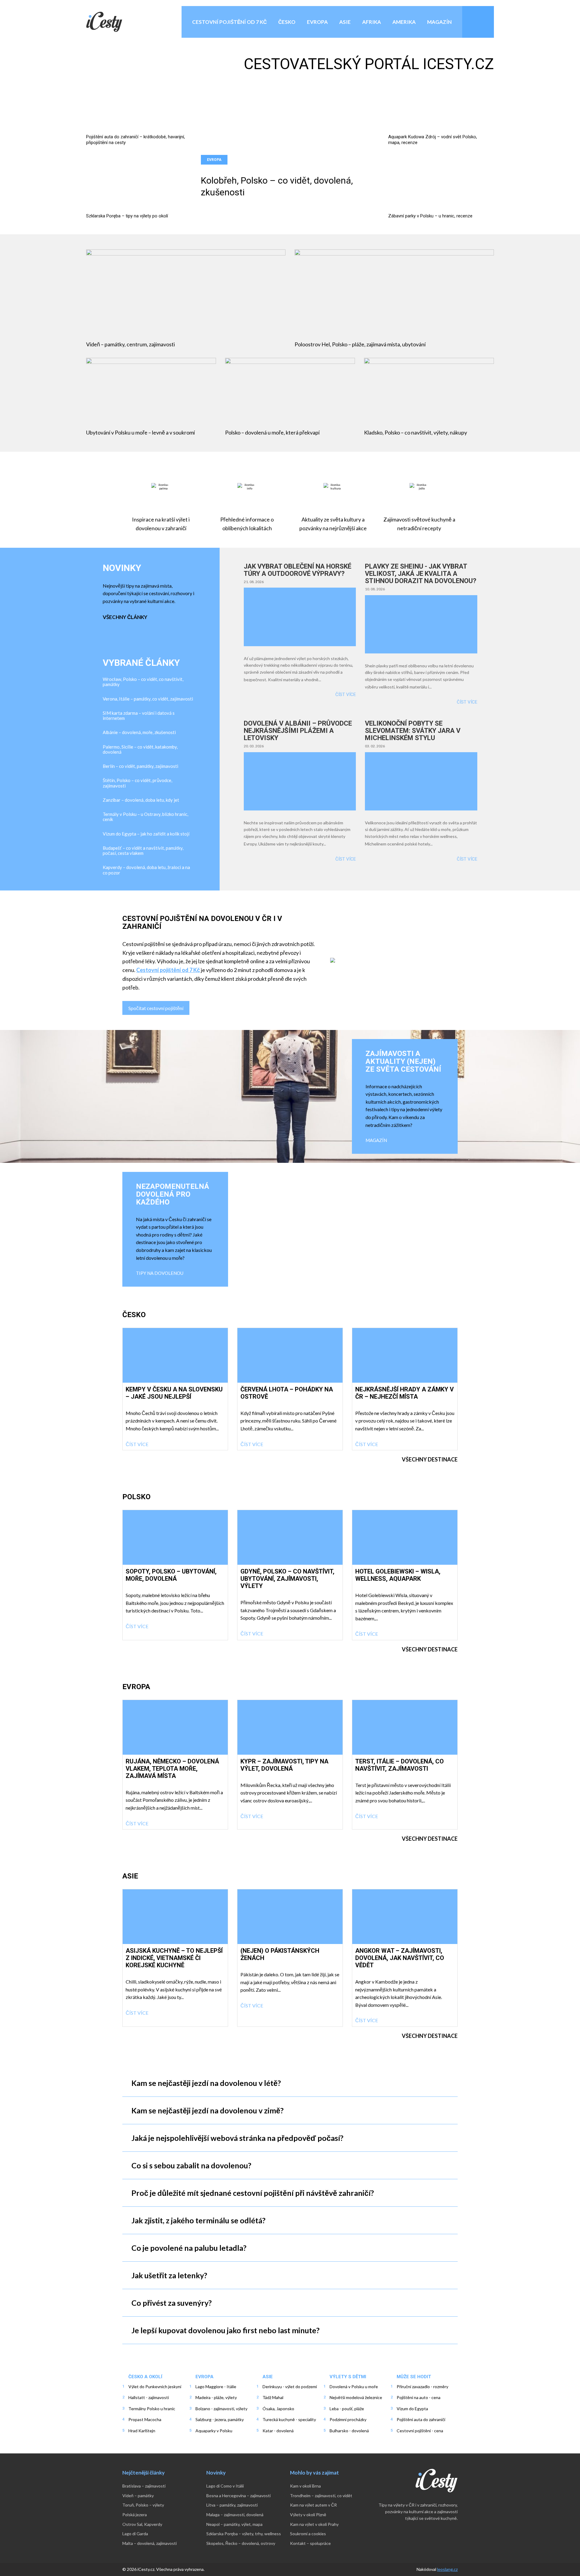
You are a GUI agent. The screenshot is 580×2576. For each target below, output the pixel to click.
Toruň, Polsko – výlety (143, 2505)
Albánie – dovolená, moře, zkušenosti (139, 732)
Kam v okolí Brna (305, 2486)
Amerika (404, 22)
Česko (287, 22)
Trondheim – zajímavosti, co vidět (321, 2496)
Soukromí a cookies (308, 2534)
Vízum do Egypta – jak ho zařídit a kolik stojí (146, 834)
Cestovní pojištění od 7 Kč (229, 22)
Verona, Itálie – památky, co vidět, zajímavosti (148, 699)
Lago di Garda (135, 2534)
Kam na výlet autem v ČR (313, 2505)
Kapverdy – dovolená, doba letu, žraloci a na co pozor (146, 870)
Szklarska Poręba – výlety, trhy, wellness (244, 2534)
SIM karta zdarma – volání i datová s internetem (139, 716)
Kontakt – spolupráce (310, 2543)
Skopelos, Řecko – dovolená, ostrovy (241, 2543)
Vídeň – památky (138, 2496)
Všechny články (125, 617)
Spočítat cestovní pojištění (156, 1008)
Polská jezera (135, 2515)
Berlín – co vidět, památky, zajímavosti (140, 766)
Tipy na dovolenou (160, 1273)
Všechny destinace (430, 1459)
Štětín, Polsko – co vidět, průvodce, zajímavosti (137, 783)
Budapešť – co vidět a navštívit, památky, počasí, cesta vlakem (143, 851)
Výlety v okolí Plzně (308, 2515)
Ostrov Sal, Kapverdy (142, 2524)
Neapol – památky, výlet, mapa (234, 2524)
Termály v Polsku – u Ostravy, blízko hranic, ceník (145, 817)
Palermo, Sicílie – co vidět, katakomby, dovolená (140, 749)
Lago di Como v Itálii (225, 2486)
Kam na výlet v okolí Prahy (314, 2524)
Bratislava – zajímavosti (144, 2486)
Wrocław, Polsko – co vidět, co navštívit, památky (143, 682)
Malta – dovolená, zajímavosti (150, 2543)
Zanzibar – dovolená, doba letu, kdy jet (141, 800)
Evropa (317, 22)
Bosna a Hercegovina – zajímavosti (238, 2496)
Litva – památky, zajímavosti (232, 2505)
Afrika (372, 22)
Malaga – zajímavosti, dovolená (235, 2515)
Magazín (439, 22)
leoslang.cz (447, 2569)
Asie (345, 22)
